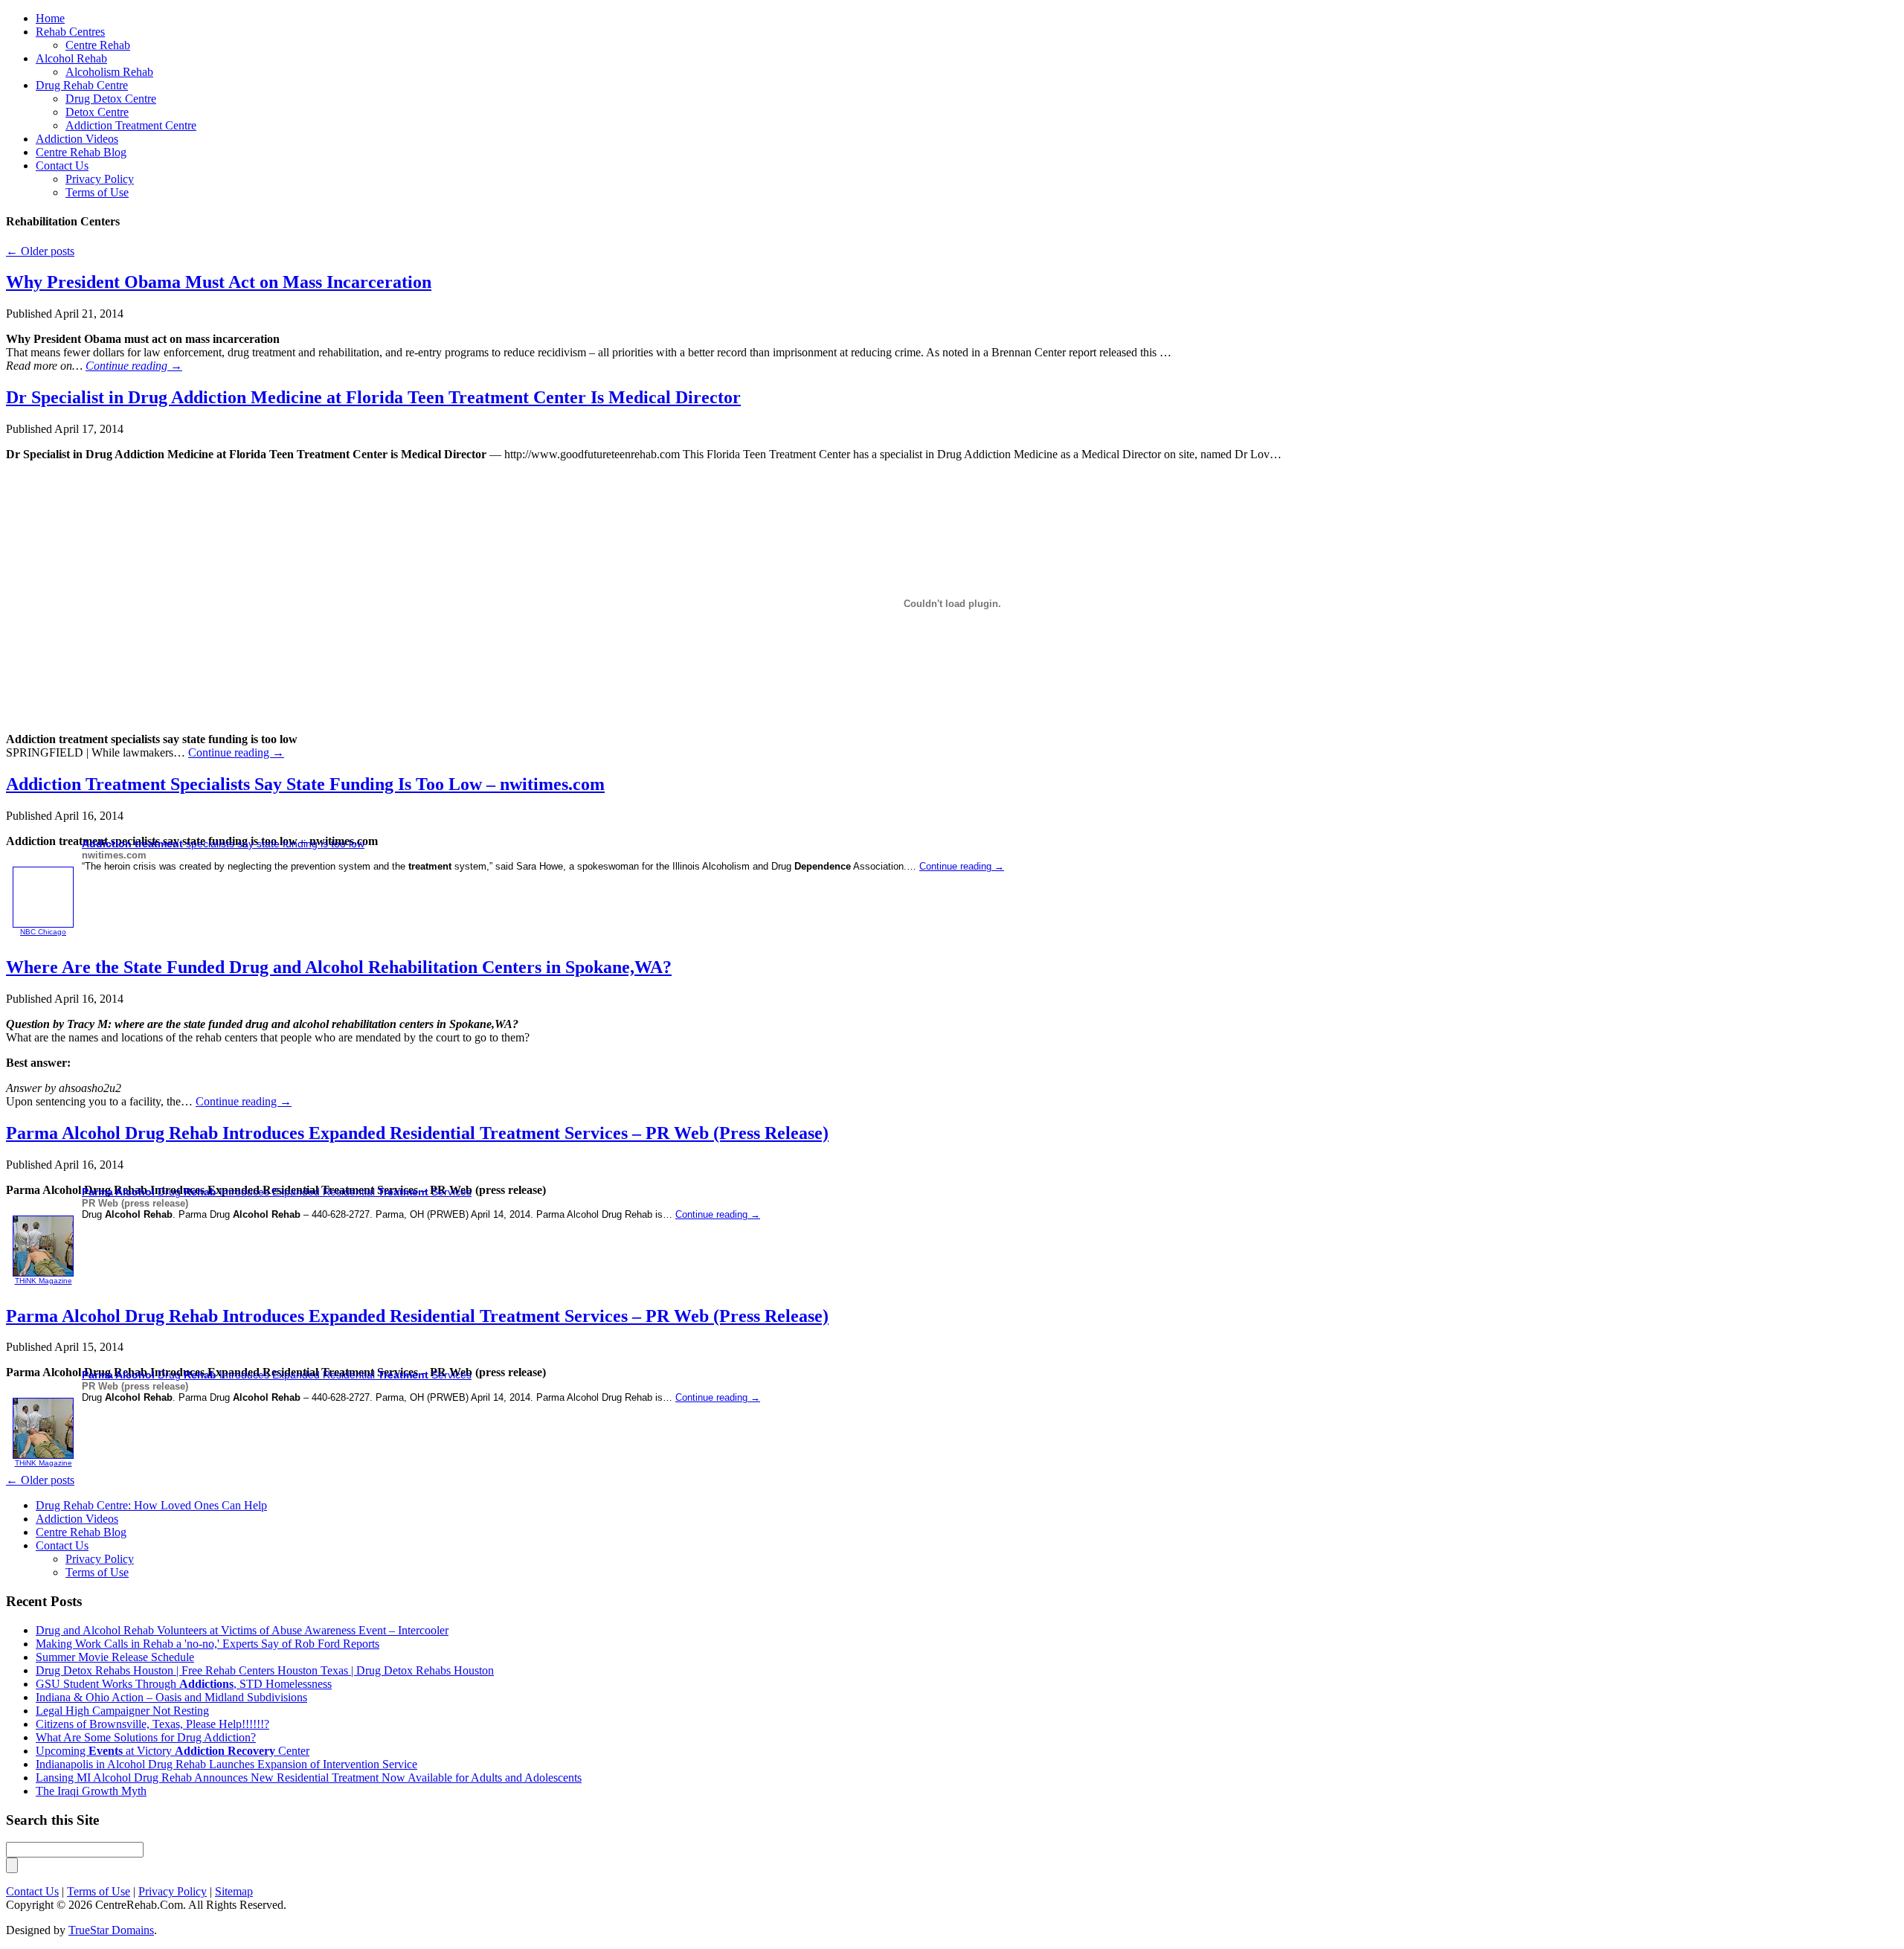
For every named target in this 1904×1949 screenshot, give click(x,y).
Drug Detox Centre (111, 99)
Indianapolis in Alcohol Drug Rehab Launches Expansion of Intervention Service (226, 1764)
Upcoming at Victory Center (173, 1751)
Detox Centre (97, 112)
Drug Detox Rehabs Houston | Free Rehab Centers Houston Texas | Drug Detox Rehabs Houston (265, 1670)
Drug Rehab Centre (82, 85)
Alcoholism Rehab (109, 72)
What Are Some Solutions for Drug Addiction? (146, 1737)
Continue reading (134, 366)
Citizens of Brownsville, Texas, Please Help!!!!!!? (152, 1724)
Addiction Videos (77, 139)
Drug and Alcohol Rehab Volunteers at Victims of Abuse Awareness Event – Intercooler (242, 1630)
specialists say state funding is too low (223, 844)
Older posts (40, 251)
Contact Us (62, 166)
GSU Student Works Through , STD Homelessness (184, 1684)
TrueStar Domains (111, 1930)
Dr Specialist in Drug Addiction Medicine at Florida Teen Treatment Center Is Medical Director (373, 397)
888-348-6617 (885, 31)
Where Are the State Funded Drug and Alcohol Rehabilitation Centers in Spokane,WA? (339, 967)
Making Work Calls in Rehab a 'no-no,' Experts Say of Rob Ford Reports (208, 1644)
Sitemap (234, 1891)
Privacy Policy (100, 179)
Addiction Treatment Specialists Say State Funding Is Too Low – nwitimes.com (305, 784)
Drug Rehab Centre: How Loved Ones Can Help (151, 1505)
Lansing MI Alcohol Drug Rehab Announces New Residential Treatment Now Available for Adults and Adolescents (309, 1778)
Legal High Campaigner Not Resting (122, 1711)
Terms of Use (97, 192)
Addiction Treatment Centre (131, 125)
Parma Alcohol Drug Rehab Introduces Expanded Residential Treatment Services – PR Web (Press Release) (417, 1133)
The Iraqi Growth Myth (91, 1791)
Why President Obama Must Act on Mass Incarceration (219, 282)
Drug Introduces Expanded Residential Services (277, 1192)
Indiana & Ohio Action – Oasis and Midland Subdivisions (171, 1697)
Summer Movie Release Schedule (115, 1657)
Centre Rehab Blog (81, 152)
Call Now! (1030, 31)
